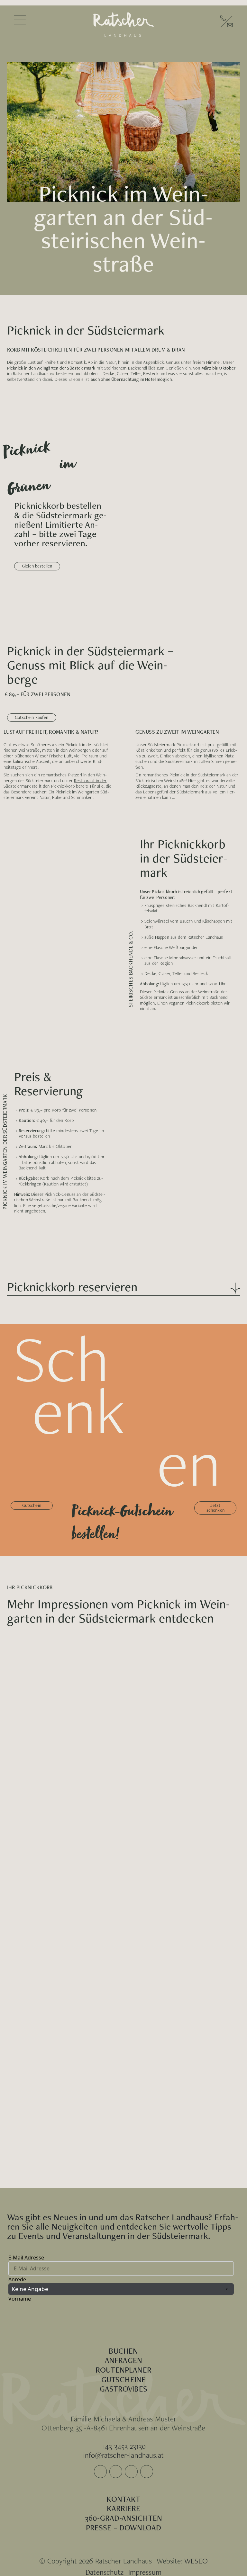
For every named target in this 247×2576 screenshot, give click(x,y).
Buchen (123, 2351)
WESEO (196, 2561)
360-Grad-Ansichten (123, 2518)
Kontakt (123, 2499)
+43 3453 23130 (123, 2446)
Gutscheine (124, 2379)
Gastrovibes (123, 2389)
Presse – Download (124, 2527)
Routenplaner (123, 2370)
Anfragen (123, 2360)
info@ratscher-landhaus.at (123, 2455)
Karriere (123, 2508)
